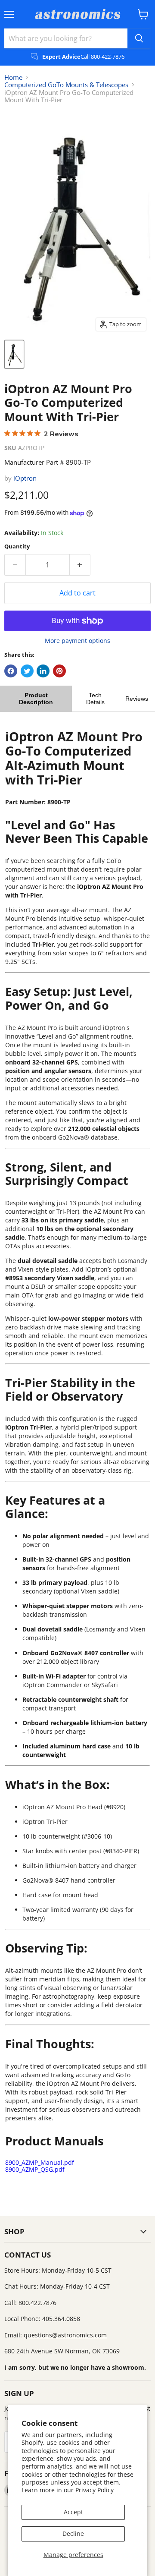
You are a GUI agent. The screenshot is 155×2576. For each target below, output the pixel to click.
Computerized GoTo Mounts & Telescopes (66, 85)
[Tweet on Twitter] (27, 671)
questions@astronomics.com (65, 2335)
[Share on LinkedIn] (43, 671)
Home (13, 77)
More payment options (77, 641)
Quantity (17, 546)
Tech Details (95, 699)
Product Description (36, 699)
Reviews (137, 699)
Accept (73, 2512)
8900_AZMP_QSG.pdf (35, 2169)
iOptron (25, 478)
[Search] (139, 38)
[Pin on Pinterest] (59, 671)
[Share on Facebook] (11, 671)
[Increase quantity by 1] (80, 565)
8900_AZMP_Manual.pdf (40, 2162)
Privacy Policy (95, 2490)
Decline (73, 2533)
